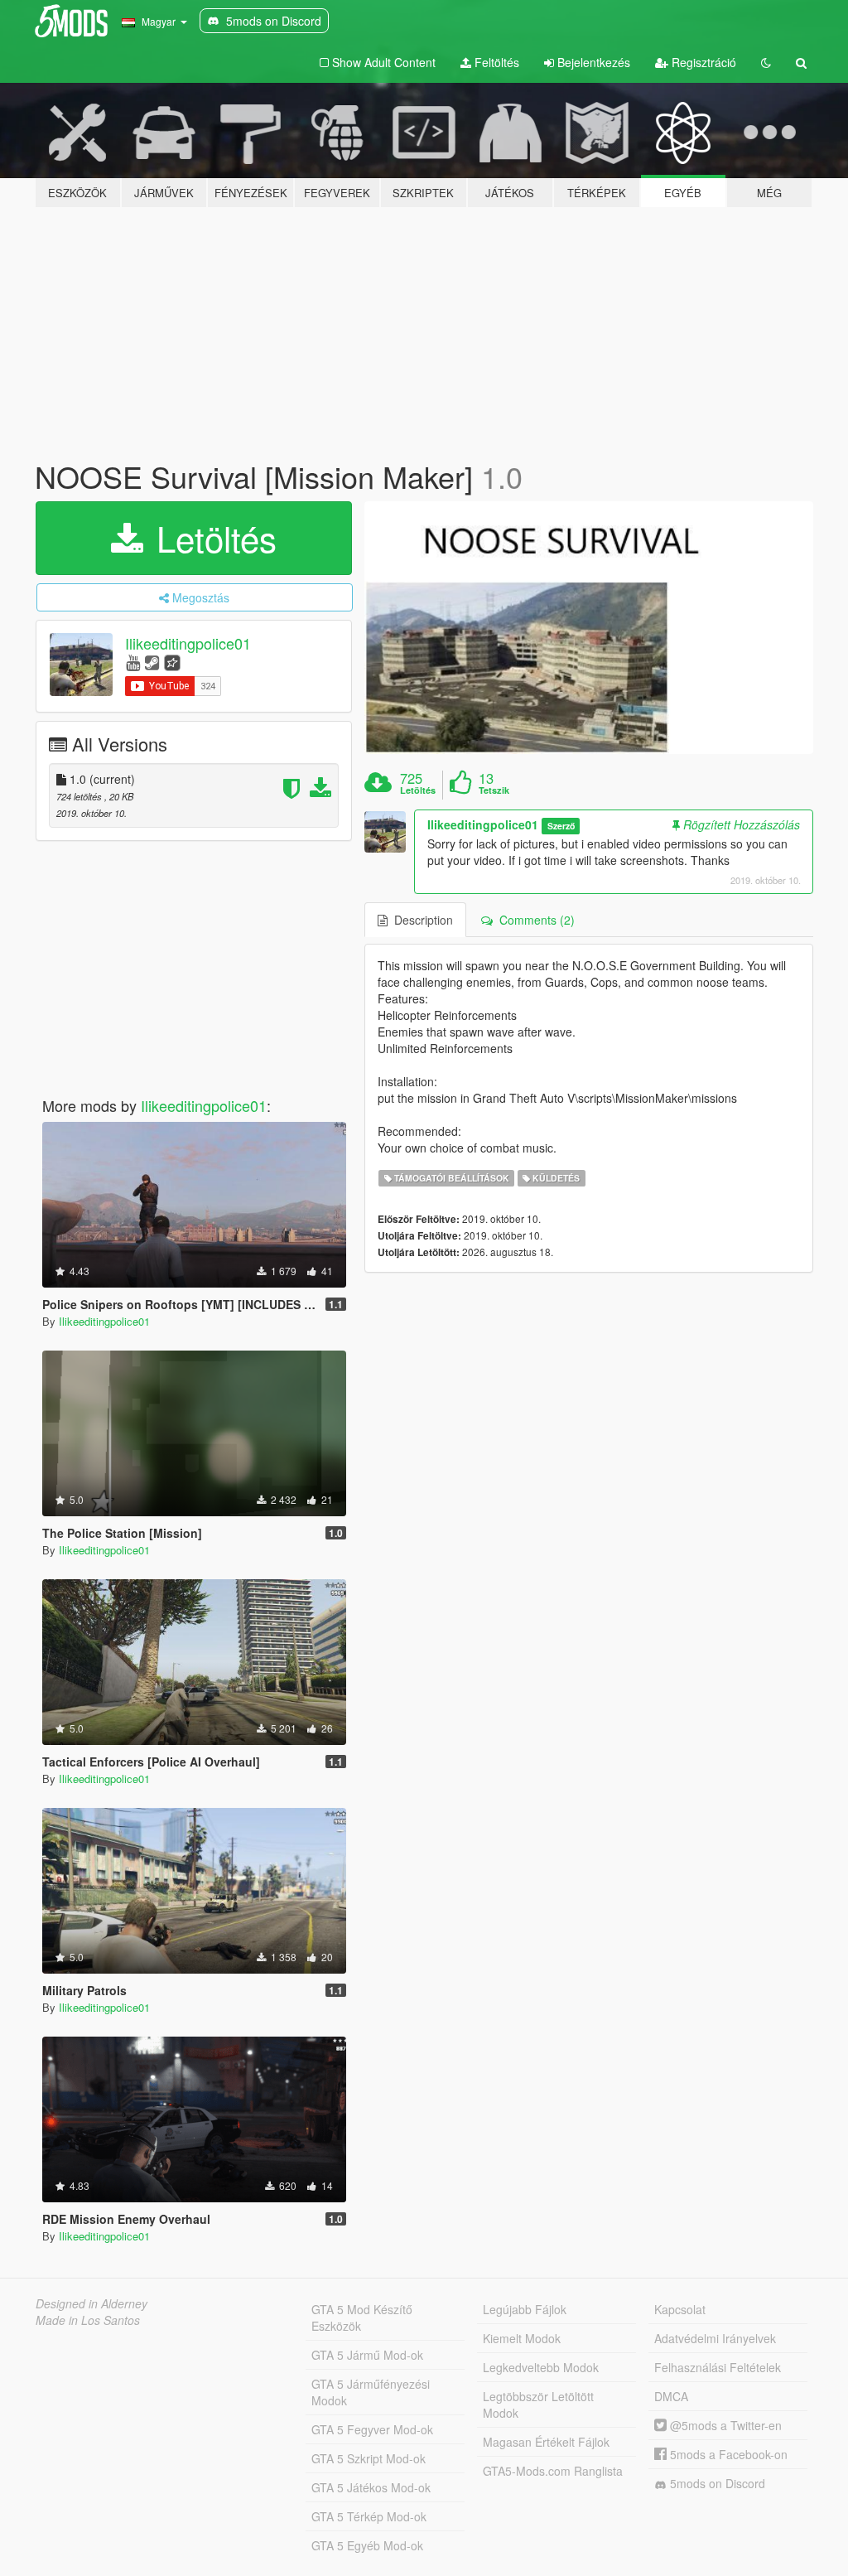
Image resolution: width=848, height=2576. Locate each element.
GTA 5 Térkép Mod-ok (369, 2516)
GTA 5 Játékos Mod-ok (371, 2487)
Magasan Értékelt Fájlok (546, 2442)
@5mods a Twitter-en (724, 2425)
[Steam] (152, 662)
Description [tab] (420, 920)
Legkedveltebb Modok (541, 2367)
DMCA (671, 2396)
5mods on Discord (716, 2483)
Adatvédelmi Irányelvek (715, 2338)
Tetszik (494, 790)
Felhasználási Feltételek (718, 2367)
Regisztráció (702, 62)
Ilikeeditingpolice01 (188, 643)
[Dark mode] (766, 62)
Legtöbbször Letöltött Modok (538, 2404)
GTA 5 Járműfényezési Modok (371, 2392)
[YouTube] (133, 662)
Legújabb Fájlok (525, 2309)
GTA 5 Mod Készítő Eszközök (362, 2317)
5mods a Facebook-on (727, 2454)
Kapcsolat (680, 2309)
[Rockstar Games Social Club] (172, 662)
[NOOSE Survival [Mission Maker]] (589, 628)
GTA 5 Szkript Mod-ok (369, 2458)
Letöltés (212, 538)
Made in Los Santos (88, 2320)
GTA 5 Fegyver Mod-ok (372, 2429)
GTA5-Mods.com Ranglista (553, 2471)
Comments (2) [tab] (534, 920)
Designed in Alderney (92, 2303)
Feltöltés (495, 62)
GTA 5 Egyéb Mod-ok (367, 2545)
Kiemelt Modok (522, 2338)
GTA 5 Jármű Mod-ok (367, 2355)
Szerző (561, 826)
